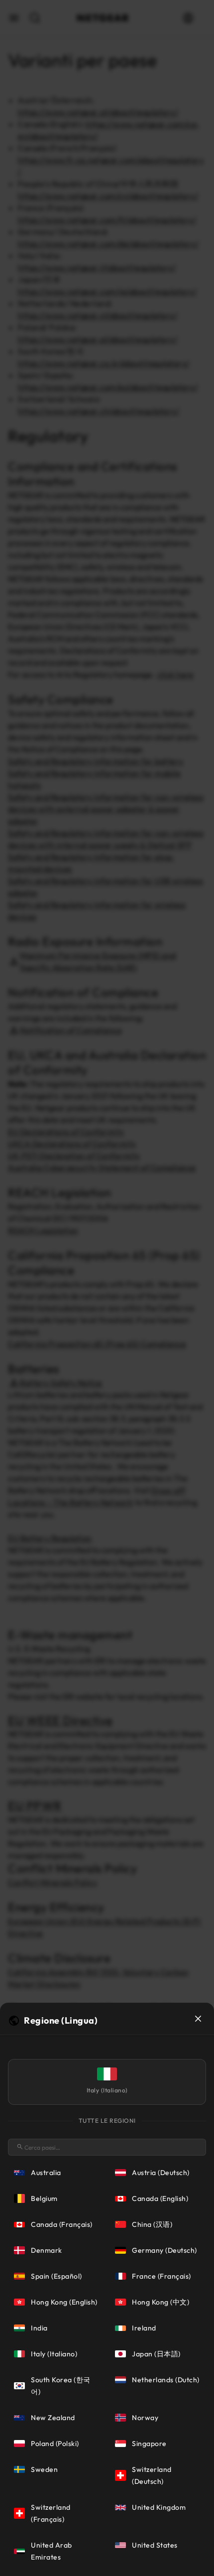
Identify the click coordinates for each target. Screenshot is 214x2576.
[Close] (198, 2019)
